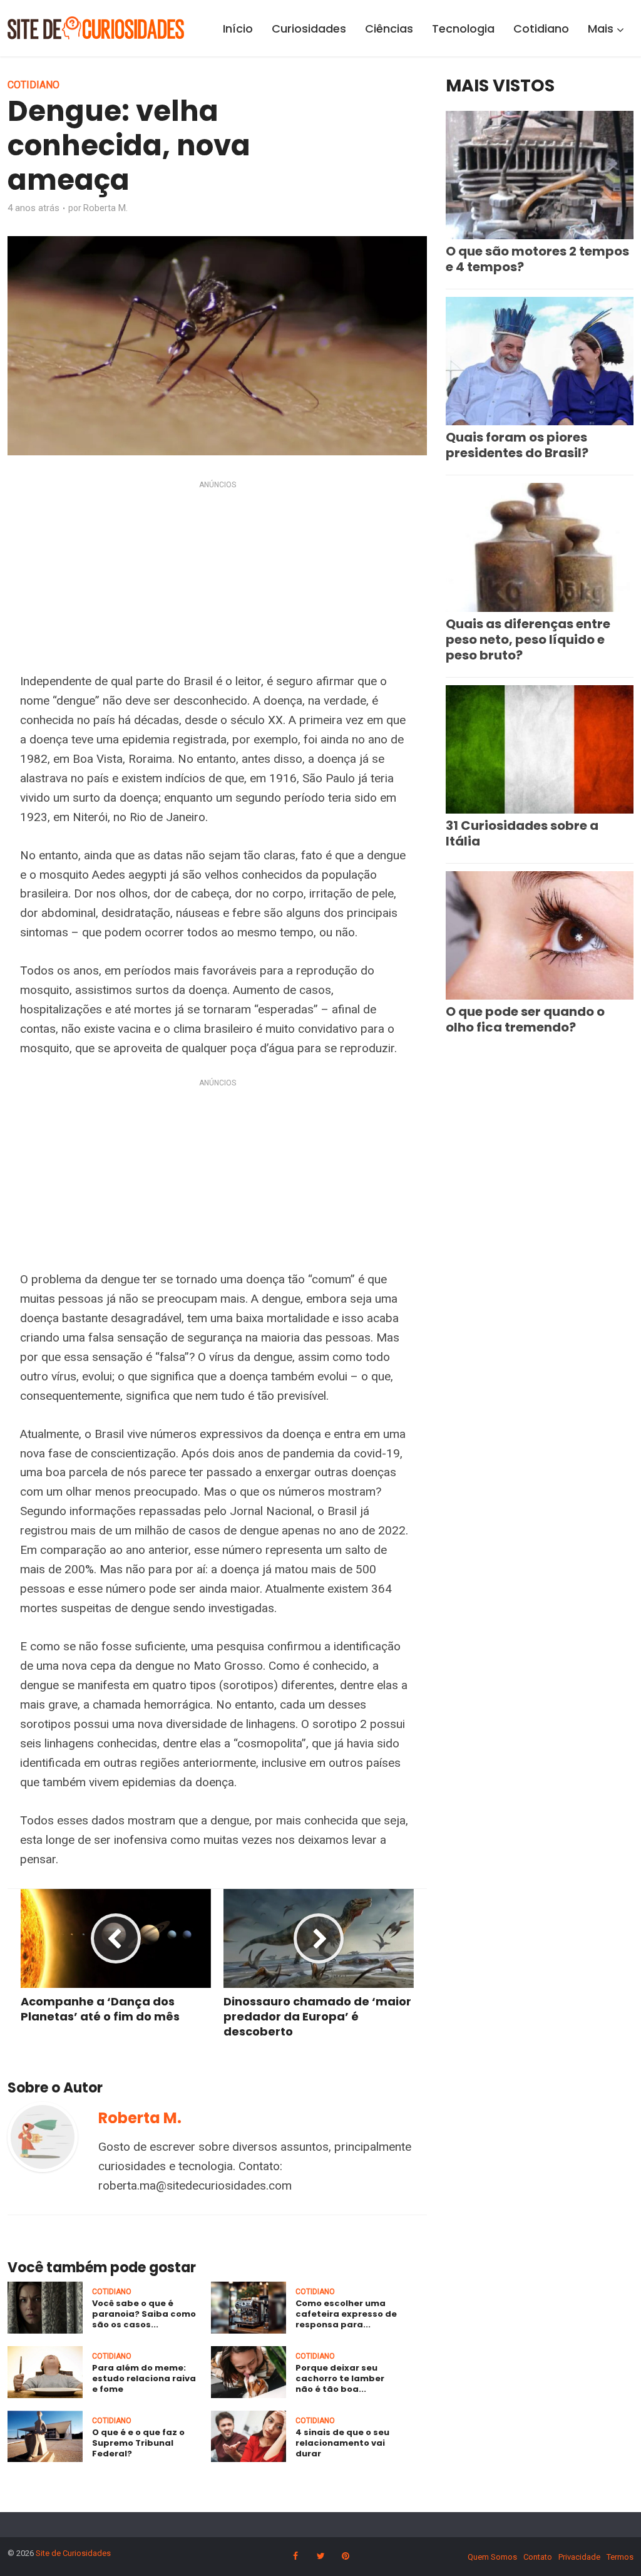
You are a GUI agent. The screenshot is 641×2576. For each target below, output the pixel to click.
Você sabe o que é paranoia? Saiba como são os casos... (144, 2314)
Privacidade (579, 2557)
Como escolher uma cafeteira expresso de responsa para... (346, 2314)
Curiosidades (309, 28)
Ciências (389, 28)
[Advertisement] (217, 579)
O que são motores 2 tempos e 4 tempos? (537, 259)
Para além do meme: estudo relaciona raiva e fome (144, 2378)
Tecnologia (463, 28)
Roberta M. (105, 208)
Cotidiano (541, 28)
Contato (538, 2557)
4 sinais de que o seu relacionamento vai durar (342, 2443)
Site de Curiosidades (73, 2553)
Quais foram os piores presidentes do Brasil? (517, 445)
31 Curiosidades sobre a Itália (522, 833)
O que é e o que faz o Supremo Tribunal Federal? (138, 2443)
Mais (601, 28)
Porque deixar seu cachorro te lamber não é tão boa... (340, 2378)
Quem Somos (492, 2557)
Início (238, 28)
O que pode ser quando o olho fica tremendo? (525, 1019)
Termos (620, 2557)
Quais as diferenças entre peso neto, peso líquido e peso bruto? (528, 639)
